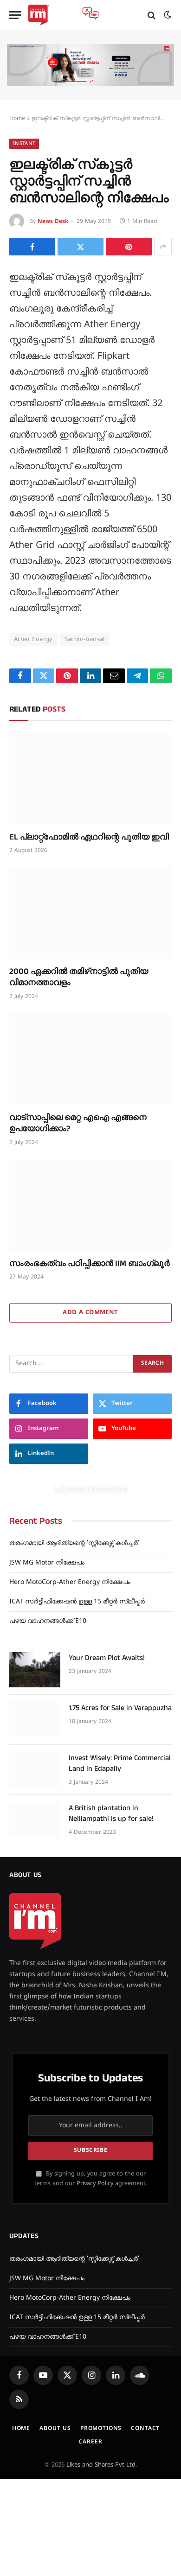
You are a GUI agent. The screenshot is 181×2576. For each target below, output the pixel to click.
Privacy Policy (95, 2184)
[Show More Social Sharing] (163, 247)
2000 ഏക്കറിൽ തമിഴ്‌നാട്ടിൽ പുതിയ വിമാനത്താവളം (79, 977)
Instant (24, 144)
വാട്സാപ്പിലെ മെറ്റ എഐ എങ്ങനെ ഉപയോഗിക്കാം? (78, 1123)
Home (17, 119)
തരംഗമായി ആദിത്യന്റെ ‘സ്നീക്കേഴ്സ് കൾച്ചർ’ (74, 1543)
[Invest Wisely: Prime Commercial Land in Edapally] (35, 1770)
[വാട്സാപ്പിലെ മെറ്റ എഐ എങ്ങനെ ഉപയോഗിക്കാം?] (90, 1059)
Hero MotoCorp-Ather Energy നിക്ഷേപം (70, 1582)
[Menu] (15, 15)
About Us (55, 2429)
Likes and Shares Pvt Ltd (101, 2465)
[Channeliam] (39, 15)
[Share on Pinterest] (129, 247)
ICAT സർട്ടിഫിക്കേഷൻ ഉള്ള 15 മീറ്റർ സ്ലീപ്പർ (77, 1602)
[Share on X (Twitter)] (81, 247)
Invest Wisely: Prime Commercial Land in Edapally (120, 1763)
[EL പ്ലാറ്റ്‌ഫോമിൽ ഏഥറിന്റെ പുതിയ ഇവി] (90, 779)
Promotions (101, 2429)
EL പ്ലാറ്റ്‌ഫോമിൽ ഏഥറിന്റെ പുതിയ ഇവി (89, 837)
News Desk (53, 222)
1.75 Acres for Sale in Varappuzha (120, 1708)
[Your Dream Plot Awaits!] (35, 1670)
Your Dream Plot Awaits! (107, 1658)
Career (90, 2442)
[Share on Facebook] (32, 247)
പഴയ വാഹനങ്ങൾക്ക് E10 (48, 1621)
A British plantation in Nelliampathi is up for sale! (111, 1813)
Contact (145, 2429)
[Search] (152, 15)
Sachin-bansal (85, 640)
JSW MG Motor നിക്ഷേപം (47, 1563)
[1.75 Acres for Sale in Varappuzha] (35, 1720)
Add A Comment (90, 1313)
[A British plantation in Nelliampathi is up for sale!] (35, 1820)
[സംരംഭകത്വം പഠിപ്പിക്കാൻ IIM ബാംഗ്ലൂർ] (90, 1205)
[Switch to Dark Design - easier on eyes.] (167, 15)
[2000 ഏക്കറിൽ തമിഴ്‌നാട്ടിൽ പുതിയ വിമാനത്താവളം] (90, 913)
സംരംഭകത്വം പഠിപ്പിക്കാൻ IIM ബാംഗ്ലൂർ (90, 1263)
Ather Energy (33, 640)
